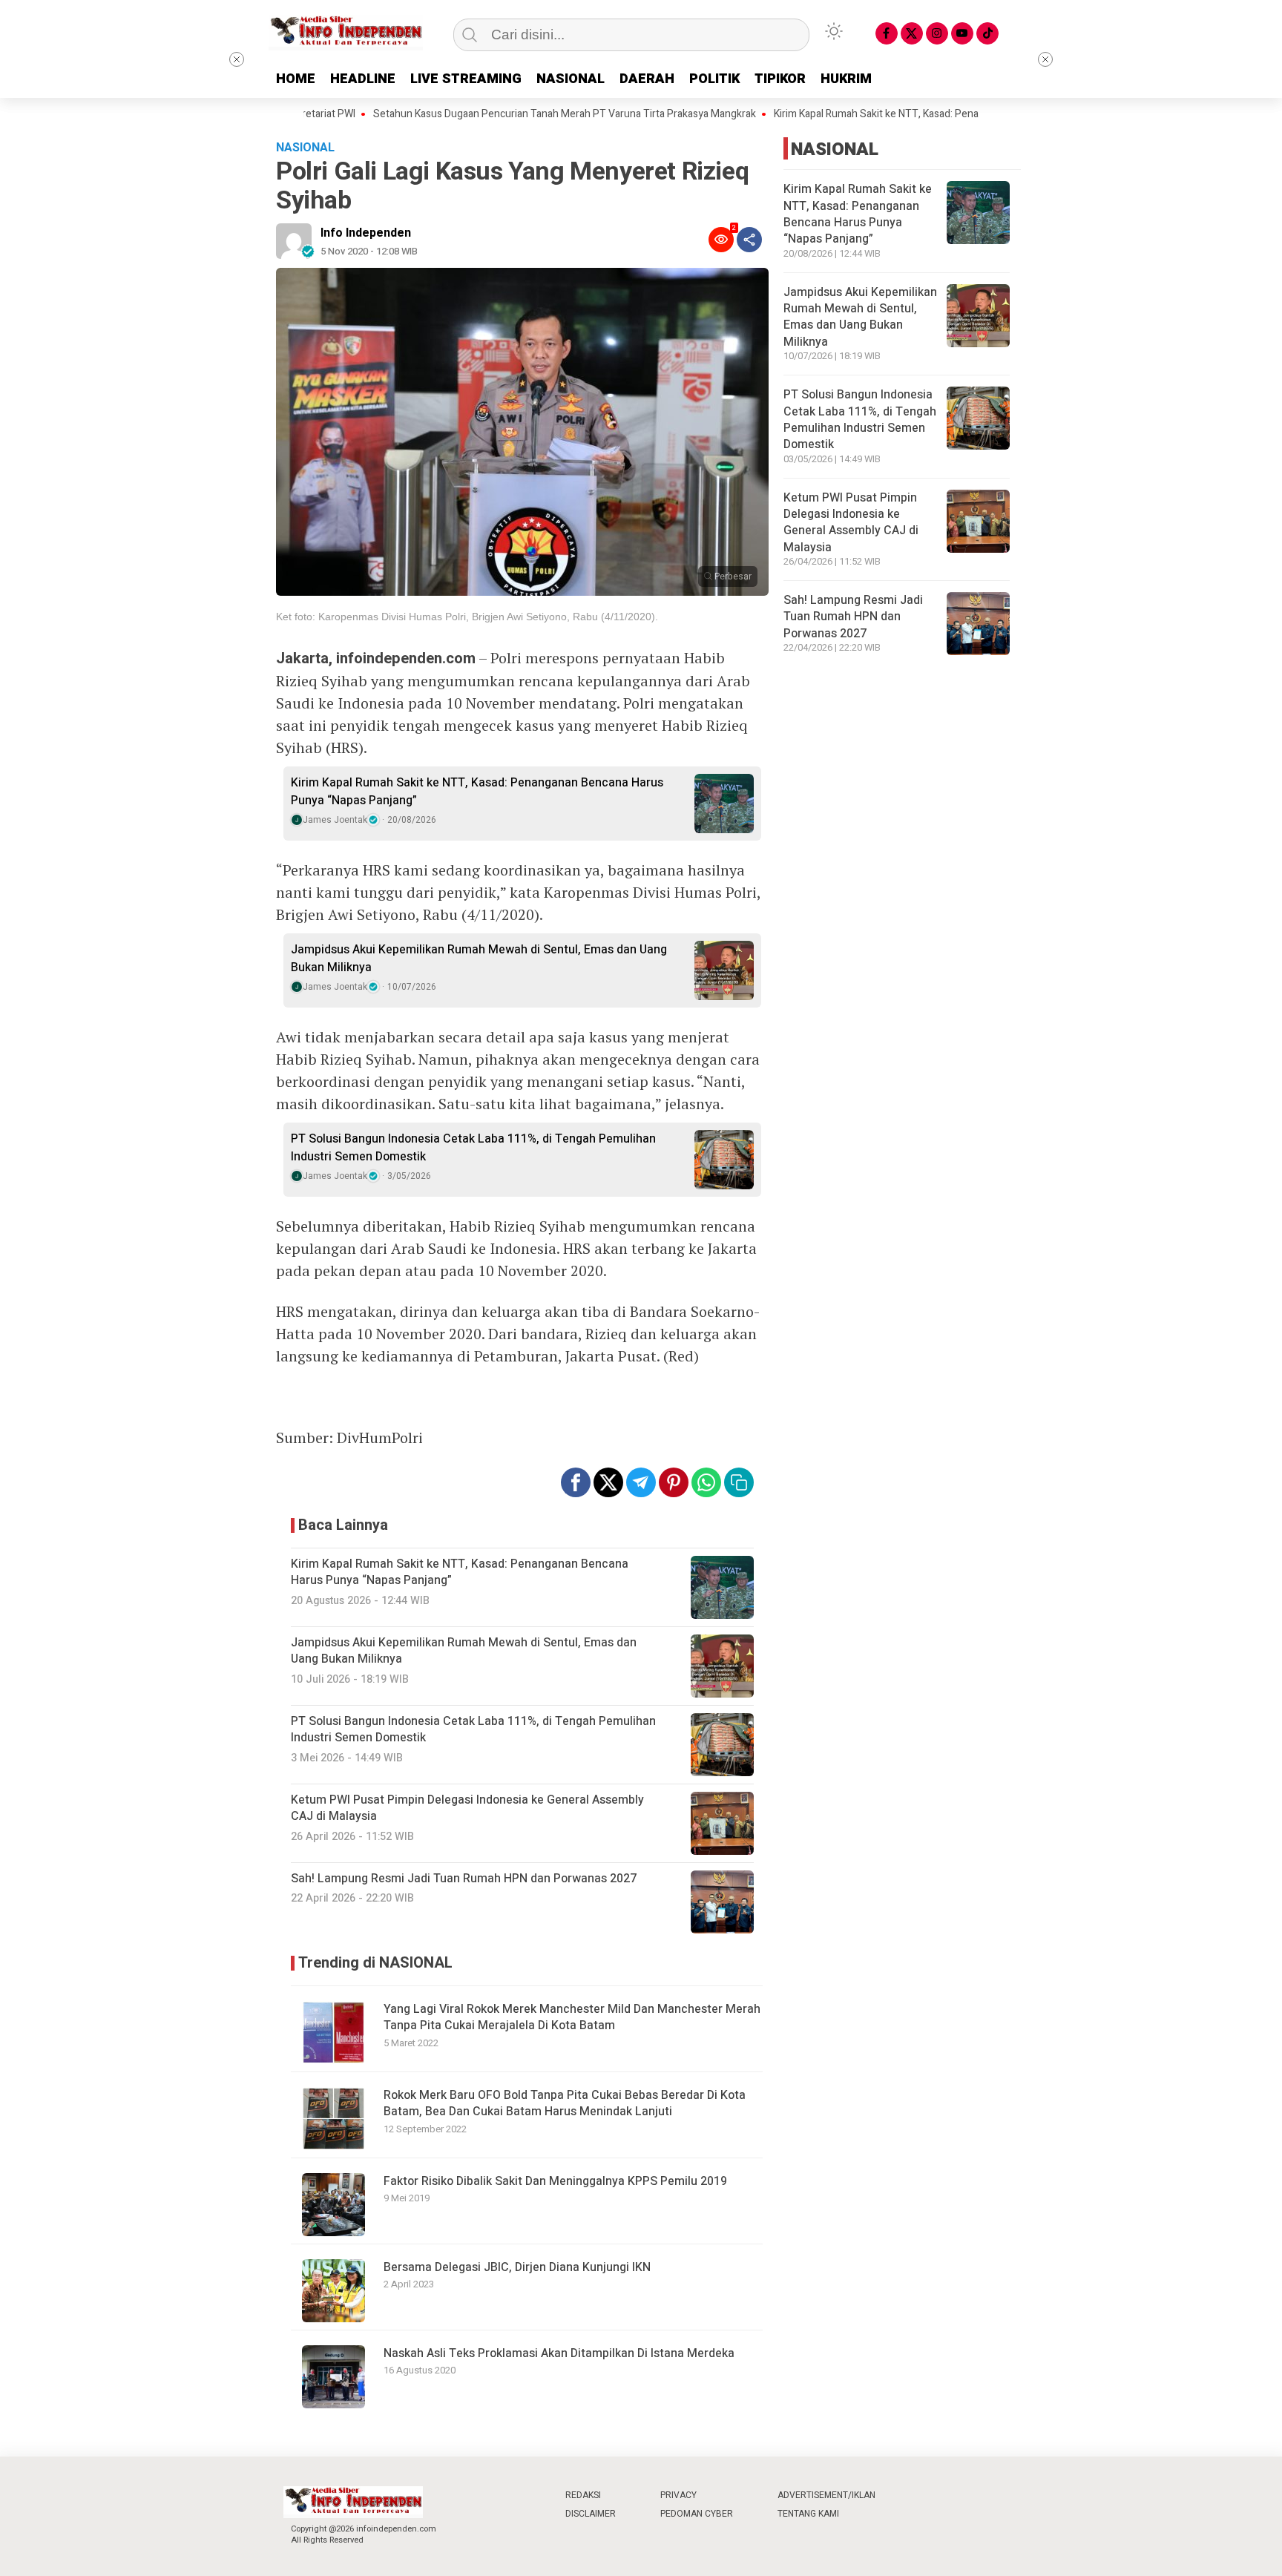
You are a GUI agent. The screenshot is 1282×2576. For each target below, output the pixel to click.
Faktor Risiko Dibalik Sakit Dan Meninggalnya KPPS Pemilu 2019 (555, 2181)
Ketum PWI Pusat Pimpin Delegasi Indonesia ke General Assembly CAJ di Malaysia (851, 523)
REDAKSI (583, 2495)
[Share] (749, 240)
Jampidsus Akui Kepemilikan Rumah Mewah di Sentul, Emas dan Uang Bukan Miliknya (479, 959)
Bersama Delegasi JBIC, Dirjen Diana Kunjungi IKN (517, 2267)
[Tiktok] (987, 33)
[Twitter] (912, 33)
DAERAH (647, 79)
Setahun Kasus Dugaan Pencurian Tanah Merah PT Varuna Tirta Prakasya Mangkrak (505, 114)
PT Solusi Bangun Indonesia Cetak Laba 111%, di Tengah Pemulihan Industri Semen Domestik (473, 1148)
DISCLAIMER (591, 2514)
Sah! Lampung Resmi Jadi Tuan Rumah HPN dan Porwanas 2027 (853, 617)
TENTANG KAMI (808, 2514)
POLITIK (714, 79)
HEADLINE (363, 79)
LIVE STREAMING (466, 79)
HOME (296, 79)
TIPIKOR (780, 79)
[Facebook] (887, 33)
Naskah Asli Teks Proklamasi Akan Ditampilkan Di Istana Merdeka (559, 2353)
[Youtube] (962, 33)
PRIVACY (678, 2495)
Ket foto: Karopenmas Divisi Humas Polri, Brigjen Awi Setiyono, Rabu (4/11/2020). (467, 617)
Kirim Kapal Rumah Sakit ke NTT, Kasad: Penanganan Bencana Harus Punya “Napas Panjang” (923, 114)
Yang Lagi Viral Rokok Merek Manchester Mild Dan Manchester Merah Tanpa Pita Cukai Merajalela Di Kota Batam (572, 2017)
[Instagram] (937, 33)
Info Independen (366, 233)
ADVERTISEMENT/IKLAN (826, 2495)
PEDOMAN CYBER (697, 2514)
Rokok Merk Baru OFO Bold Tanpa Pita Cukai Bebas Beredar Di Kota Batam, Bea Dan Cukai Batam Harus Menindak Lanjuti (565, 2103)
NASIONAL (571, 79)
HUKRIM (846, 79)
